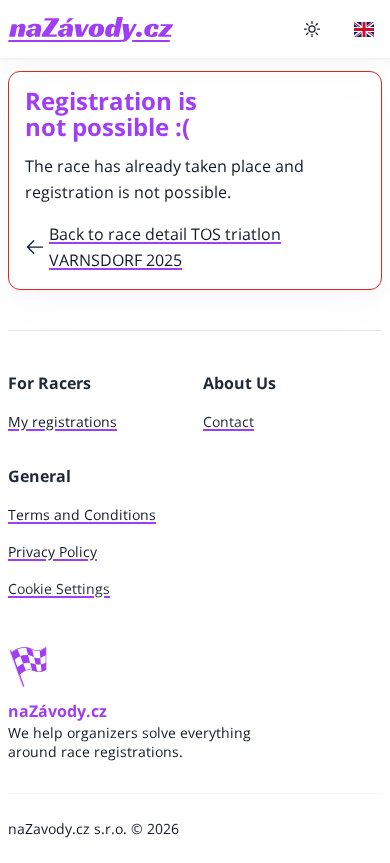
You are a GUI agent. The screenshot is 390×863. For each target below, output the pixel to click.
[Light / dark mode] (312, 29)
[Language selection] (364, 29)
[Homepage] (90, 29)
